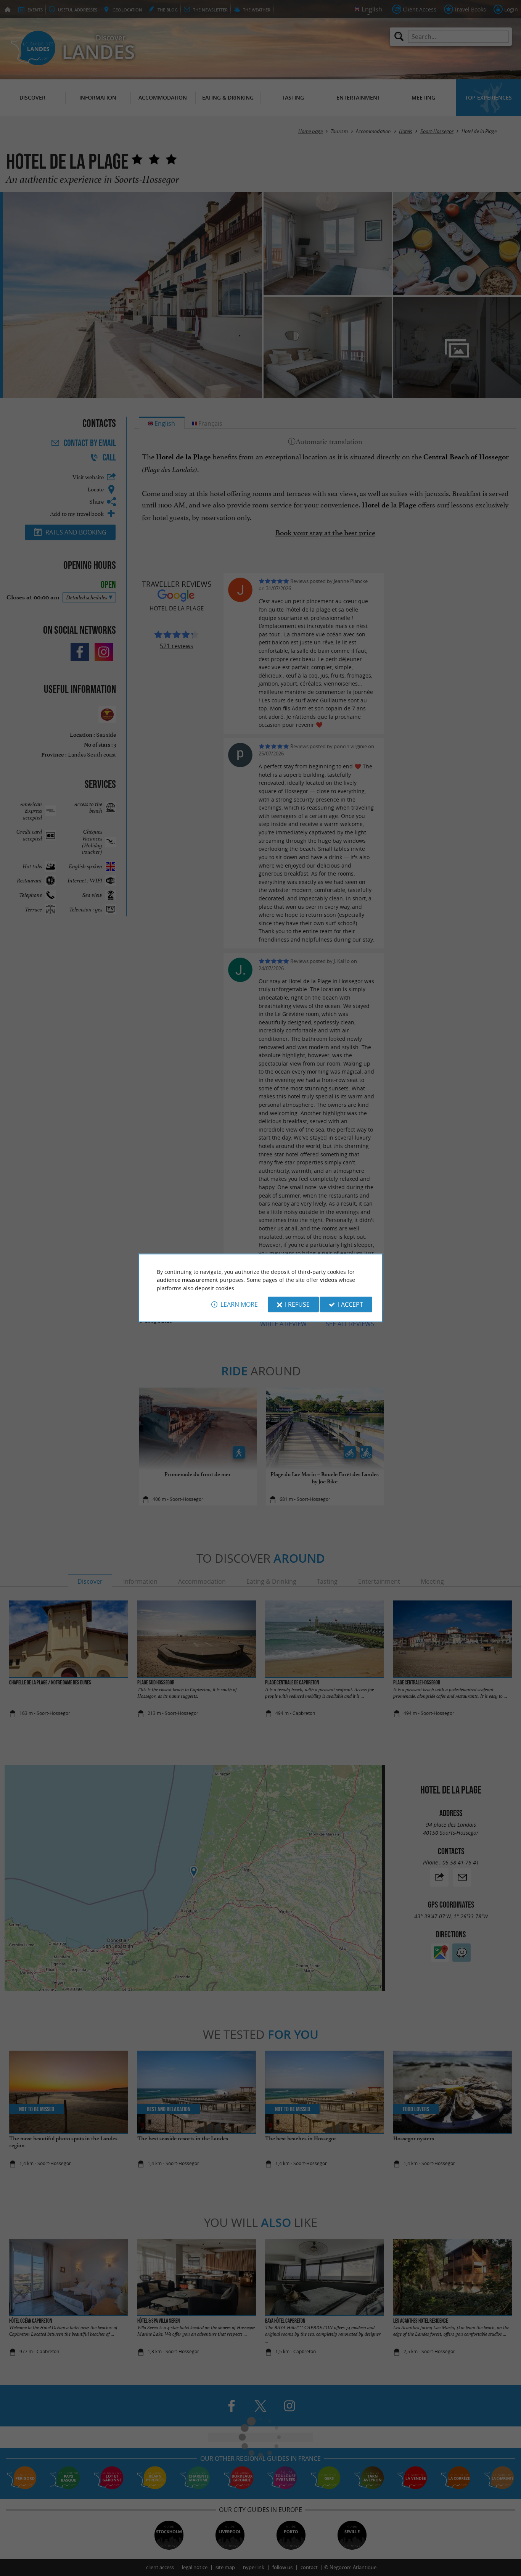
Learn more (239, 1304)
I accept (351, 1304)
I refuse (297, 1304)
